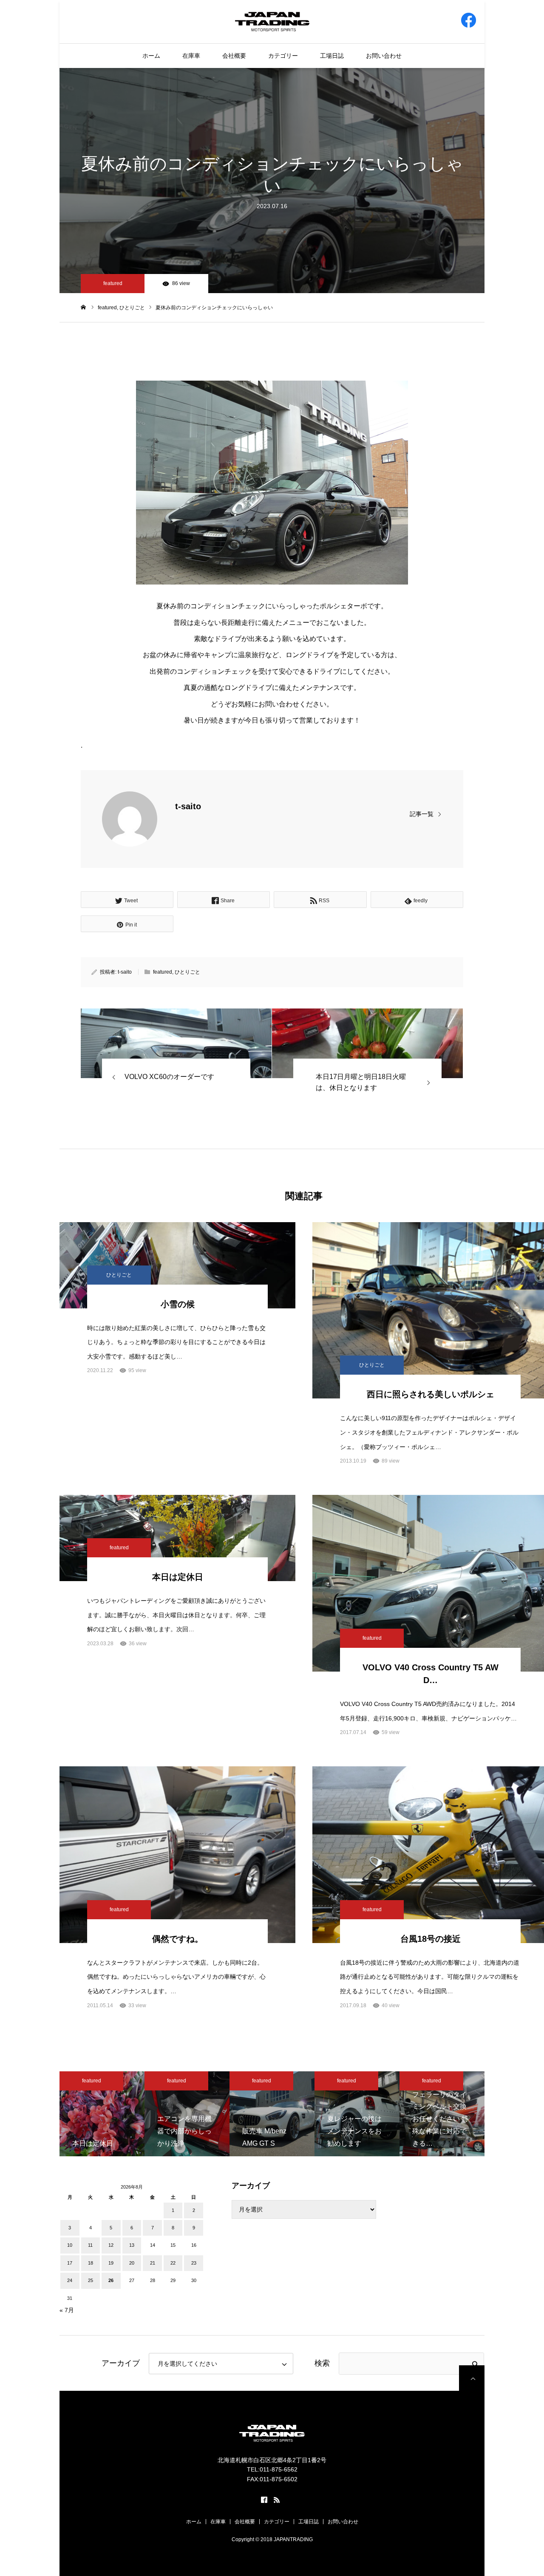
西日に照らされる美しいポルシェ (431, 1394)
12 (111, 2245)
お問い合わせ (384, 56)
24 (70, 2280)
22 (173, 2263)
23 (194, 2263)
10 (70, 2245)
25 (91, 2280)
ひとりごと (187, 972)
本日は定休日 (178, 1577)
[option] (102, 2114)
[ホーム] (84, 307)
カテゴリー (283, 56)
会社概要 (234, 56)
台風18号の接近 (431, 1939)
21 (153, 2263)
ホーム (151, 56)
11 (90, 2245)
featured (113, 283)
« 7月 (67, 2310)
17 (70, 2263)
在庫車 (191, 56)
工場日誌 (332, 56)
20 (132, 2263)
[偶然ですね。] (177, 1855)
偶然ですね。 (178, 1939)
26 (111, 2280)
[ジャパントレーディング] (272, 21)
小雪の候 (178, 1304)
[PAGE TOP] (472, 2378)
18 (91, 2263)
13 (132, 2245)
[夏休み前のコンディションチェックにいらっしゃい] (176, 1043)
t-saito (188, 806)
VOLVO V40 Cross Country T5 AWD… (431, 1674)
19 (111, 2263)
